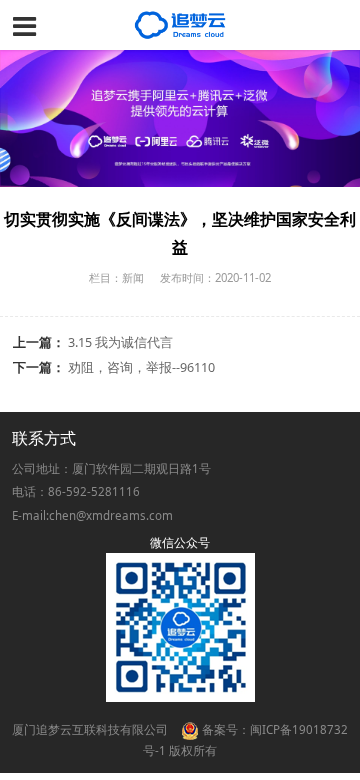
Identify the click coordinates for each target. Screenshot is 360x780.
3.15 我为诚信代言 (120, 342)
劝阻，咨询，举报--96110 (141, 367)
